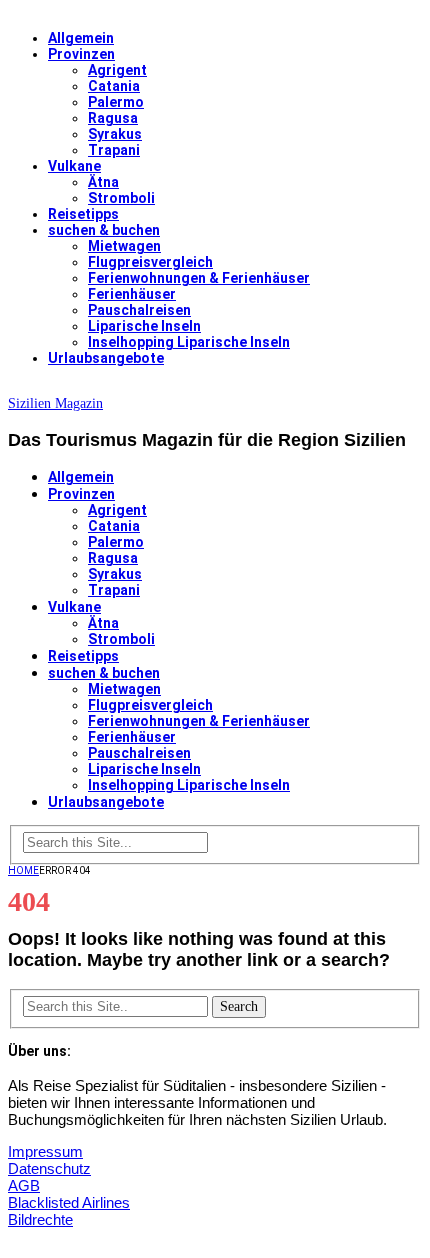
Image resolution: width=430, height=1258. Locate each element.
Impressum (45, 1151)
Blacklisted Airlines (69, 1202)
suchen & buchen (104, 230)
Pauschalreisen (139, 310)
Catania (114, 86)
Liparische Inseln (144, 326)
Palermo (116, 102)
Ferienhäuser (132, 294)
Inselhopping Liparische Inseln (189, 342)
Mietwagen (124, 246)
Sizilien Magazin (55, 403)
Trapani (114, 150)
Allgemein (81, 38)
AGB (24, 1185)
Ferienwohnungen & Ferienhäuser (199, 278)
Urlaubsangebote (106, 358)
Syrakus (115, 134)
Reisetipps (83, 214)
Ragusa (113, 118)
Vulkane (74, 166)
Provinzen (81, 54)
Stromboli (121, 198)
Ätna (103, 182)
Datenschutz (49, 1168)
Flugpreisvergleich (150, 262)
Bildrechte (40, 1219)
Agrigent (117, 70)
